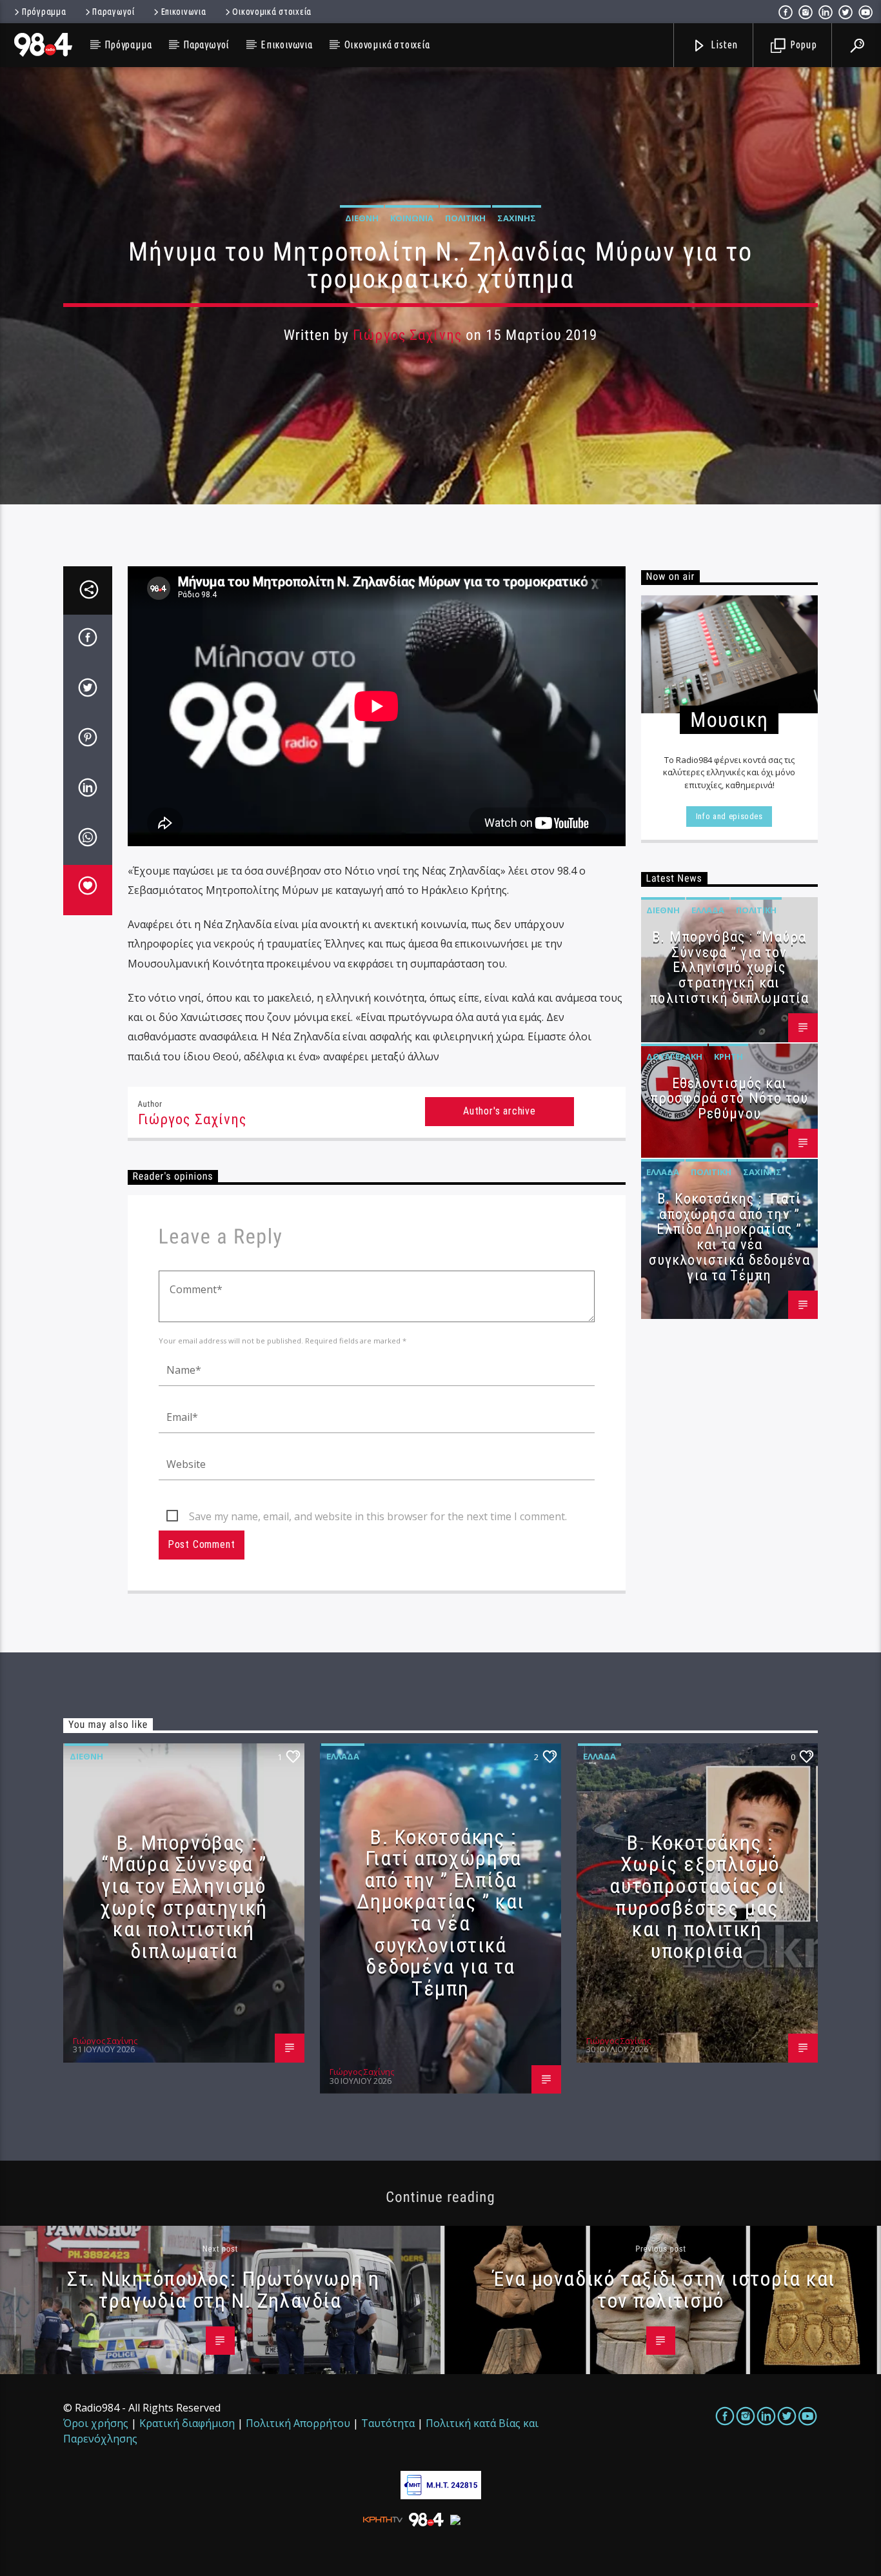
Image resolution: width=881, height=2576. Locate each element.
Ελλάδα (708, 910)
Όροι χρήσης (96, 2423)
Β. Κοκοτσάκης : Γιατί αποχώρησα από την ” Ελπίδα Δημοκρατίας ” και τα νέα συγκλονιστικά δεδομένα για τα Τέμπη (729, 1237)
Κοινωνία (412, 218)
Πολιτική (465, 218)
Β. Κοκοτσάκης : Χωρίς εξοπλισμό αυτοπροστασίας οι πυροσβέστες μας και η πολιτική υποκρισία (697, 1897)
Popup (802, 45)
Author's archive (500, 1111)
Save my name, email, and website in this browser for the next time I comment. (378, 1516)
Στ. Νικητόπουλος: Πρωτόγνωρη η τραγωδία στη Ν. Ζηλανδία (223, 2290)
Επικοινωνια (184, 12)
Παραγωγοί (113, 12)
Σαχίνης (517, 218)
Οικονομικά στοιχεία (272, 12)
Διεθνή (362, 218)
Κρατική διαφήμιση (187, 2423)
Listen (724, 45)
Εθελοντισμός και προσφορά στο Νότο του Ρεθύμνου (729, 1099)
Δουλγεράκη (674, 1056)
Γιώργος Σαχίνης (407, 335)
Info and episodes (729, 816)
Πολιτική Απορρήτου (298, 2423)
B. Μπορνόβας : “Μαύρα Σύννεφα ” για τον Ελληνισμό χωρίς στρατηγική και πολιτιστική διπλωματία (729, 967)
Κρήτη (728, 1056)
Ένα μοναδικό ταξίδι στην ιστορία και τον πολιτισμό (664, 2290)
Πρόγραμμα (44, 12)
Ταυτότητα (388, 2423)
